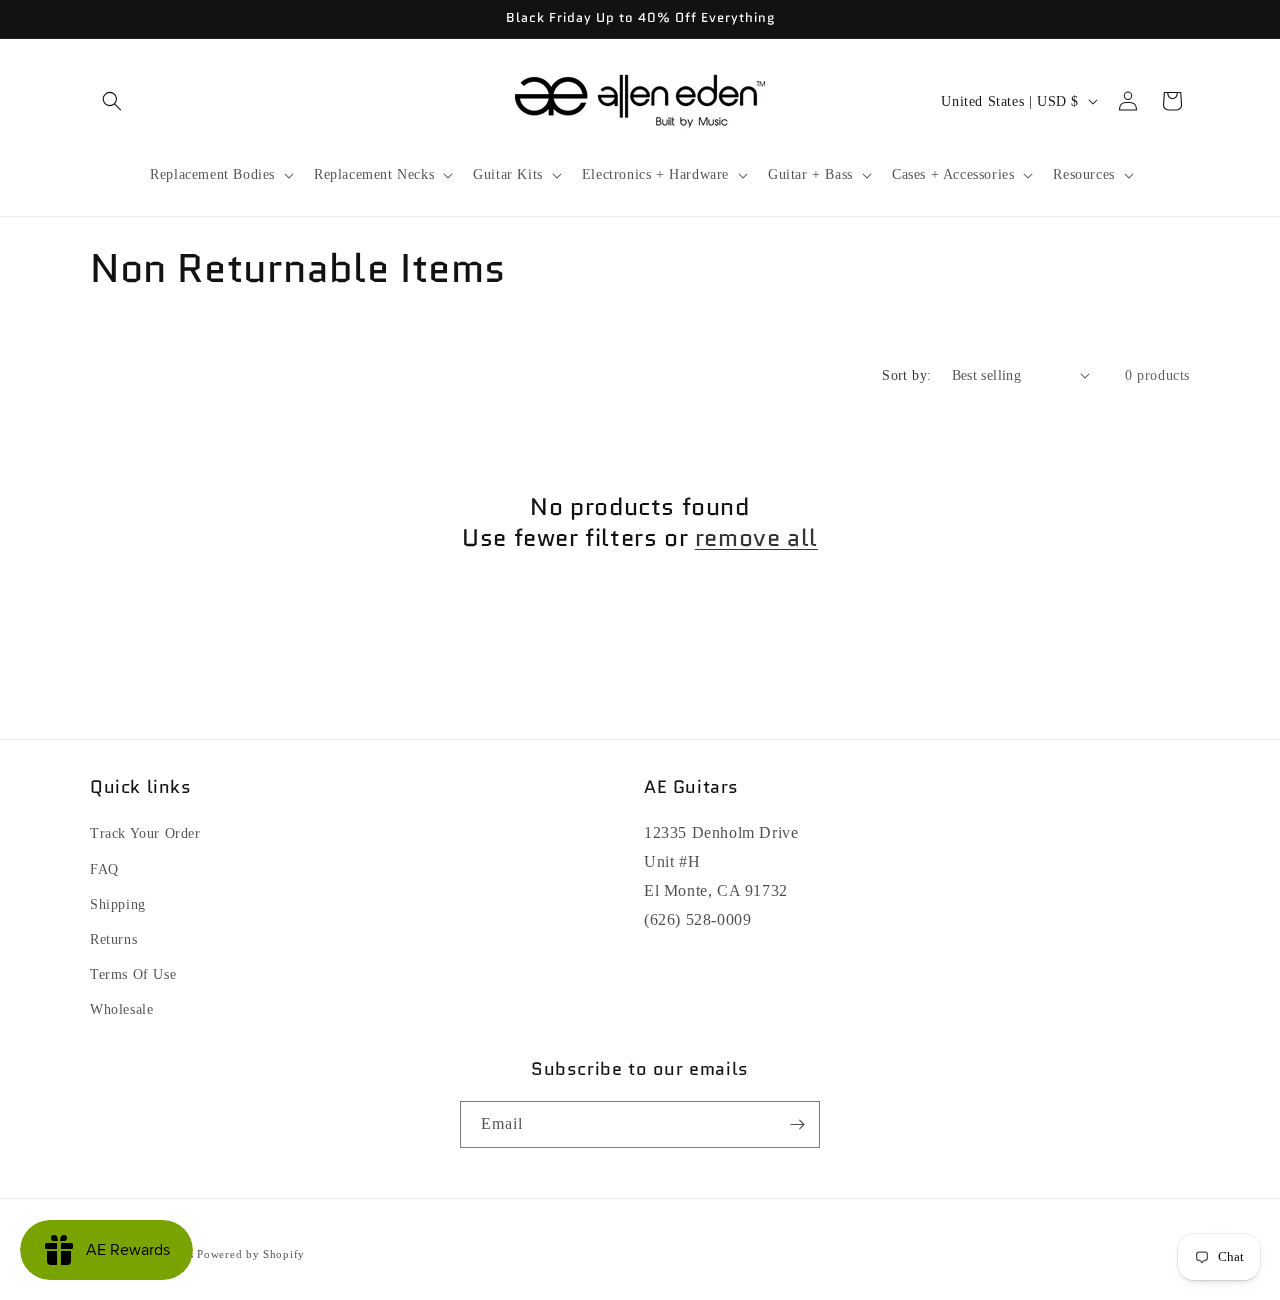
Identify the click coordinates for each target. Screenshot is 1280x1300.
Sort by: (906, 375)
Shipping (118, 904)
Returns (113, 939)
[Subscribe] (797, 1124)
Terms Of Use (133, 974)
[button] (112, 101)
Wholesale (121, 1009)
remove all (756, 537)
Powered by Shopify (251, 1254)
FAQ (104, 869)
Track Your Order (145, 833)
